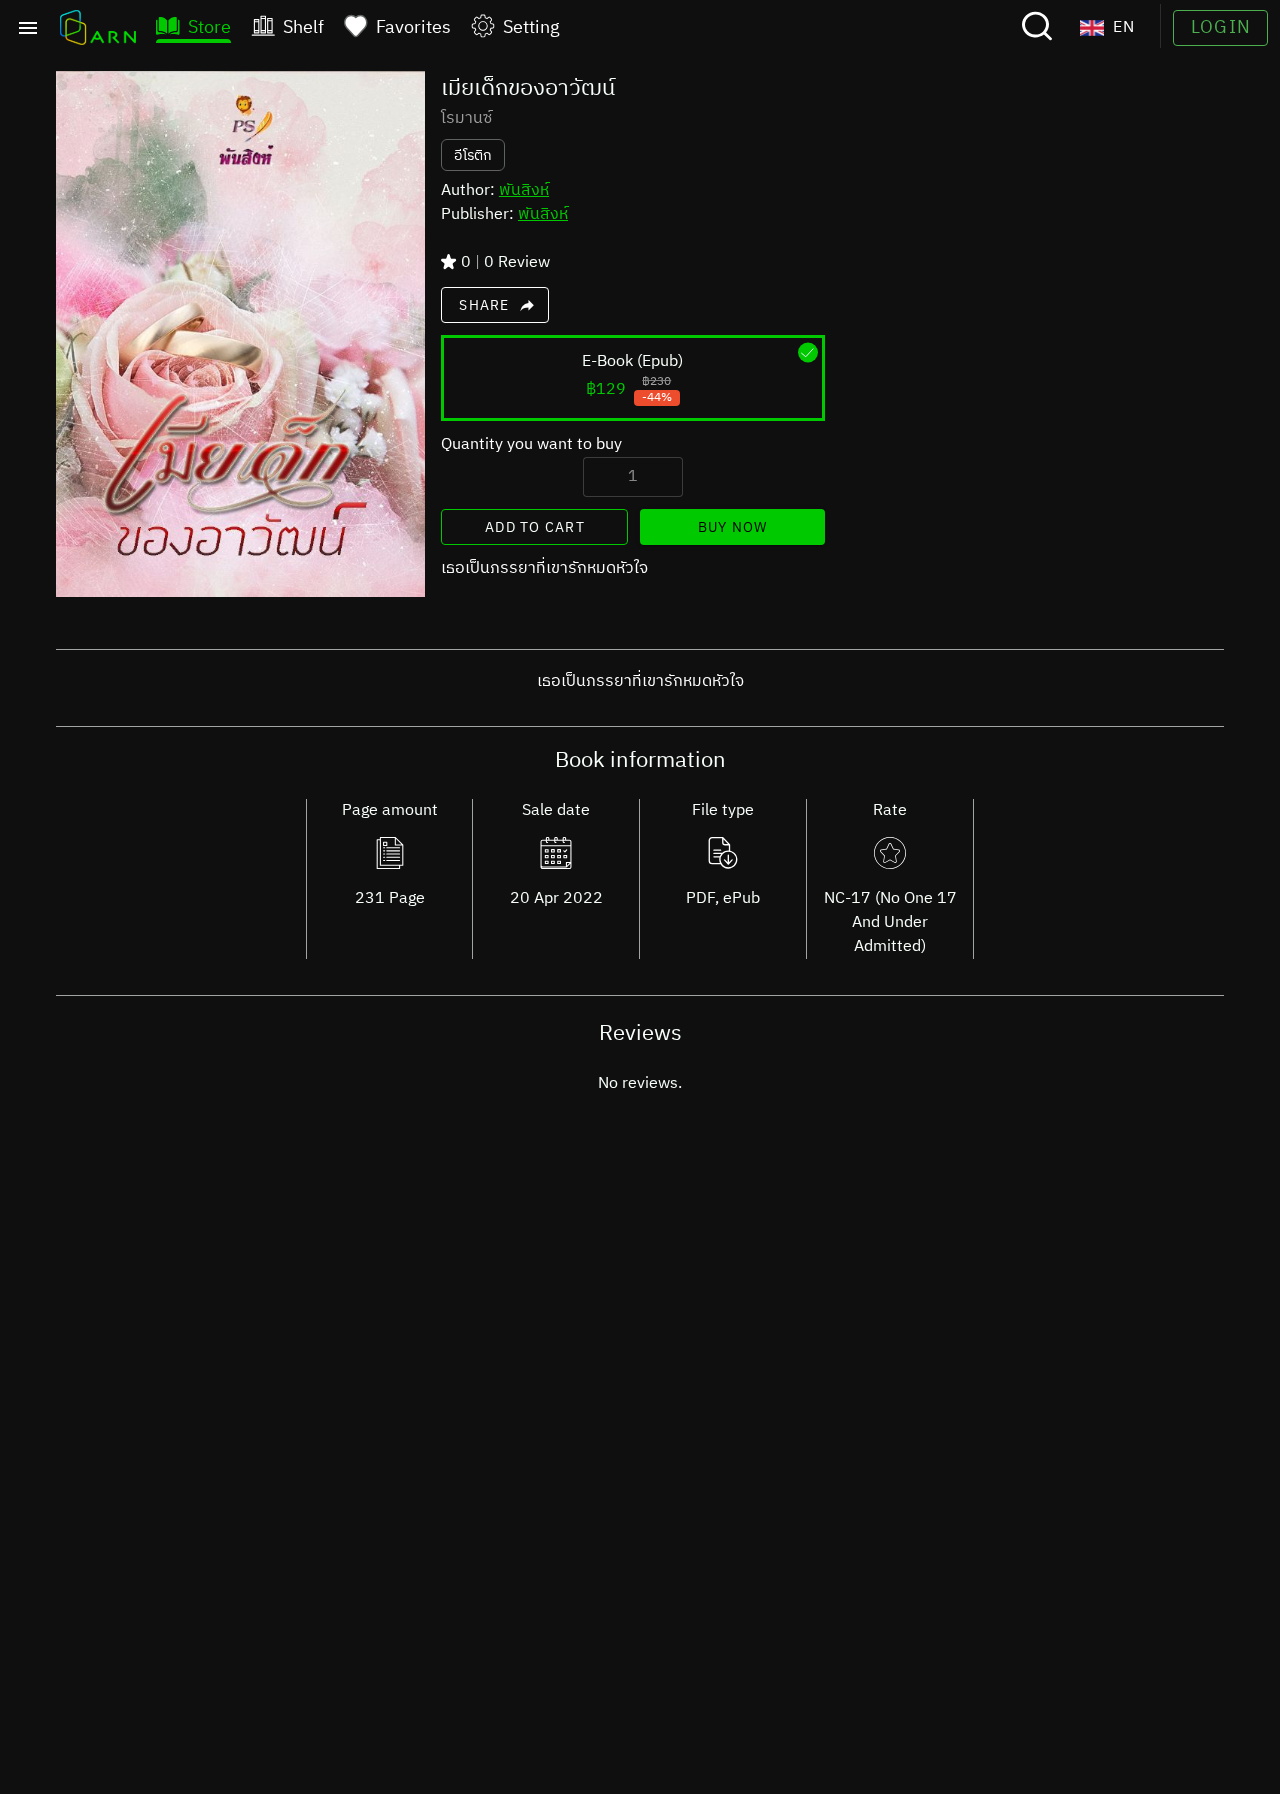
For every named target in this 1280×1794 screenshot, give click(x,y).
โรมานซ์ (466, 119)
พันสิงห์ (524, 190)
